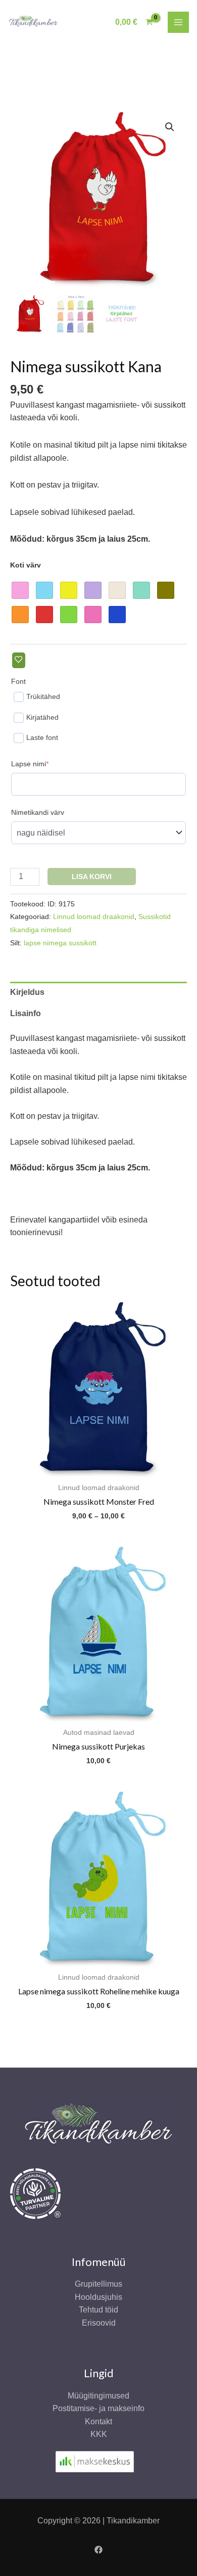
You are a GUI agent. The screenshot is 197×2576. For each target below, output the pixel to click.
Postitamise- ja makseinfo (98, 2408)
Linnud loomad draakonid (94, 916)
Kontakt (98, 2421)
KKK (99, 2434)
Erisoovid (99, 2323)
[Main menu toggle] (178, 22)
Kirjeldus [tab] (27, 992)
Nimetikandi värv (38, 812)
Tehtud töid (98, 2310)
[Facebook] (98, 2550)
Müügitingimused (98, 2396)
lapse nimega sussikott (60, 943)
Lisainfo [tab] (26, 1013)
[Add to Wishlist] (19, 660)
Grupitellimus (98, 2284)
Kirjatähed (42, 717)
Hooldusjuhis (98, 2297)
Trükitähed (43, 696)
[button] (170, 127)
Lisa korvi (92, 877)
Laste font (42, 737)
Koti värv (26, 565)
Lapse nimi (45, 763)
